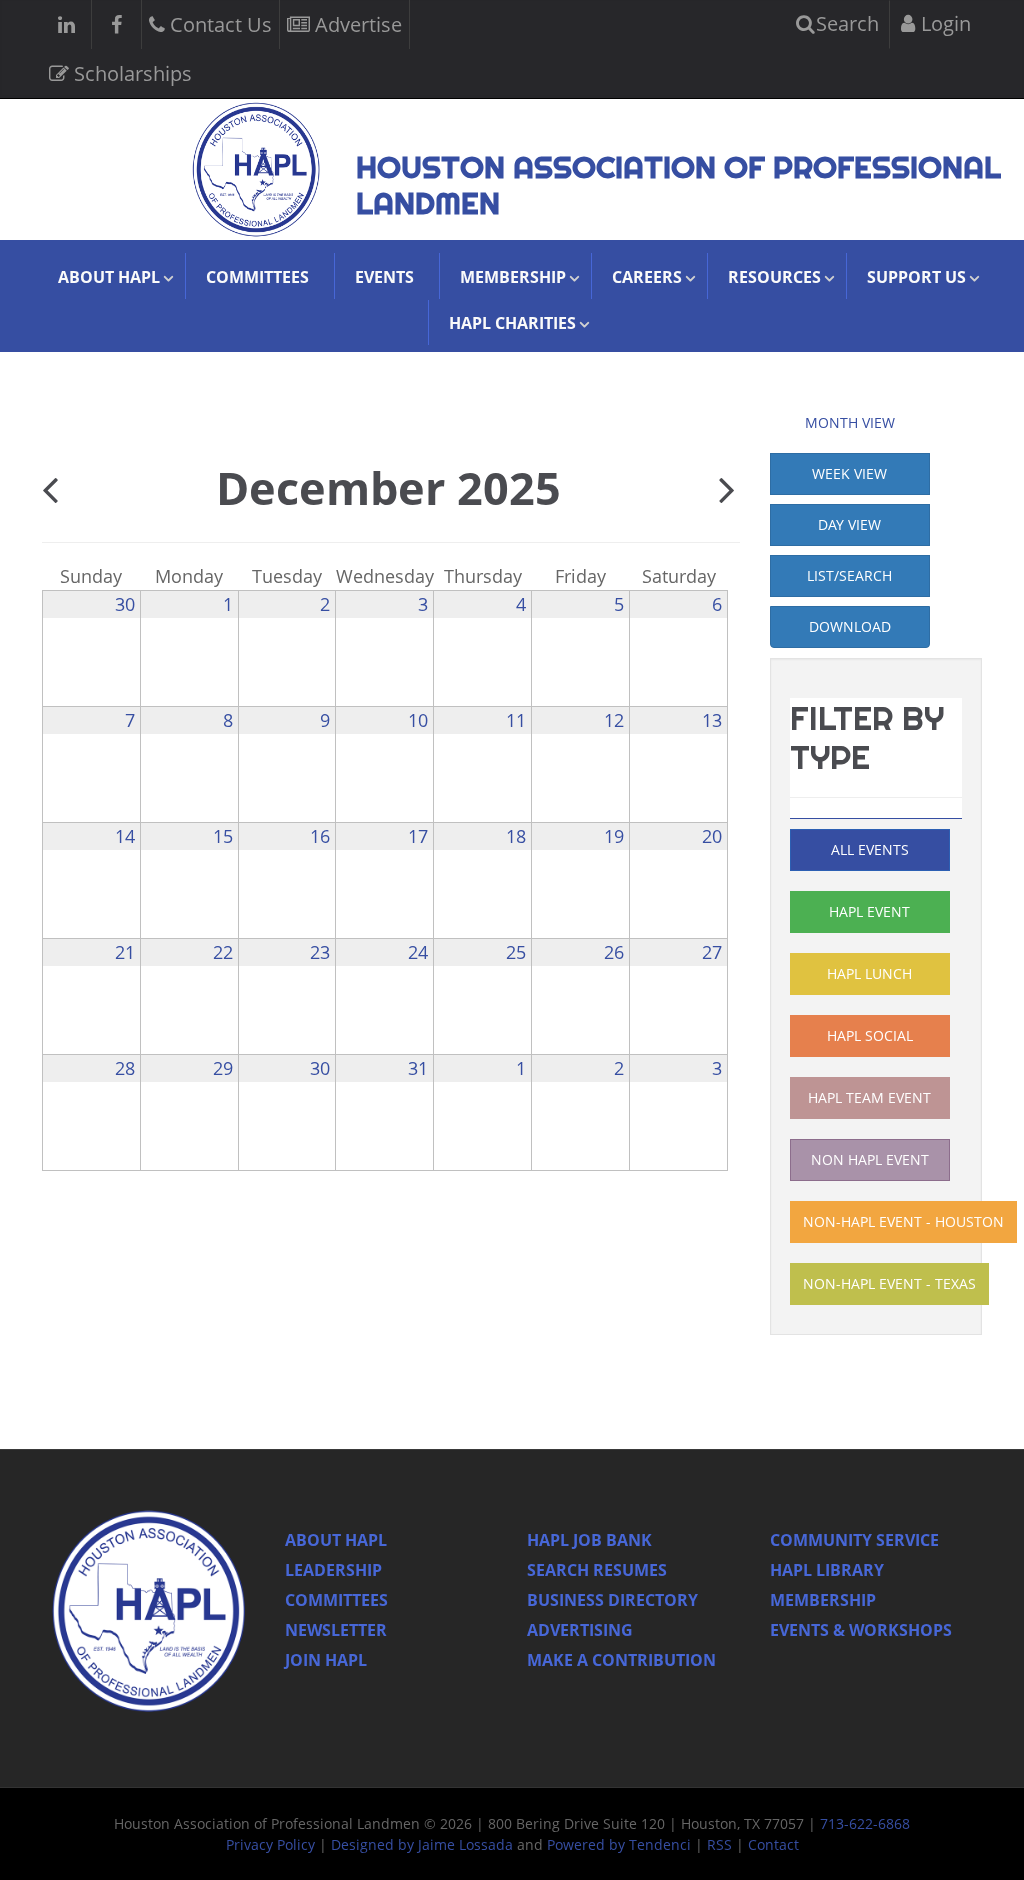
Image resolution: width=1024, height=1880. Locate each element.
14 (125, 836)
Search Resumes (597, 1570)
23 (320, 952)
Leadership (333, 1570)
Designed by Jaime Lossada (422, 1844)
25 (516, 952)
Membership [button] (513, 277)
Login (943, 23)
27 (712, 952)
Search (845, 23)
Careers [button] (647, 277)
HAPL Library (827, 1570)
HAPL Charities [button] (512, 323)
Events (384, 277)
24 (418, 952)
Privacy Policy (270, 1844)
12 (614, 720)
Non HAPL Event (870, 1159)
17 (418, 836)
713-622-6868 (865, 1823)
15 (223, 836)
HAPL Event (869, 911)
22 (223, 952)
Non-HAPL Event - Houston (903, 1221)
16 (320, 836)
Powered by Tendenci (619, 1844)
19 (614, 836)
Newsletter (336, 1630)
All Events (870, 849)
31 (418, 1068)
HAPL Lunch (869, 973)
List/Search (849, 575)
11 (516, 720)
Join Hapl (326, 1660)
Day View (849, 524)
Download (850, 626)
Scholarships (130, 73)
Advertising (580, 1630)
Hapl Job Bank (589, 1540)
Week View (849, 473)
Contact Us (218, 24)
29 (223, 1068)
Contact (773, 1844)
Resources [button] (774, 277)
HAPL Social (870, 1035)
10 (418, 720)
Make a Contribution (621, 1660)
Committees (257, 277)
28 (125, 1068)
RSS (719, 1844)
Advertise (356, 24)
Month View (850, 422)
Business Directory (612, 1600)
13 (712, 720)
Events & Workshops (861, 1630)
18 (516, 836)
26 (614, 952)
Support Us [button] (916, 277)
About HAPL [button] (109, 277)
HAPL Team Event (869, 1097)
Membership (823, 1600)
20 (712, 836)
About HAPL (336, 1540)
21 (125, 952)
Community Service (854, 1540)
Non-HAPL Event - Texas (889, 1283)
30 (125, 604)
